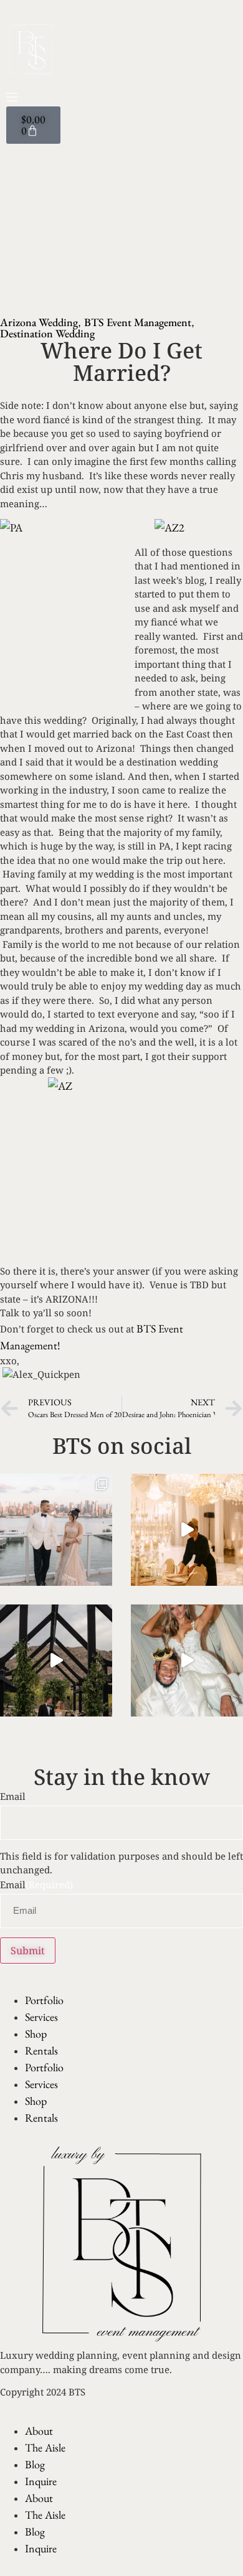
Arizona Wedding (39, 322)
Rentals (41, 2050)
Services (41, 2017)
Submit (28, 1951)
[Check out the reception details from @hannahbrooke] (187, 1660)
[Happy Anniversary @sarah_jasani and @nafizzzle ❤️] (56, 1530)
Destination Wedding (47, 333)
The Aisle (45, 2447)
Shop (36, 2034)
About (39, 2431)
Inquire (41, 2481)
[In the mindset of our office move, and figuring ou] (187, 1530)
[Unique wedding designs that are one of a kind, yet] (56, 1660)
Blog (35, 2464)
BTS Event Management (138, 322)
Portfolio (44, 2000)
